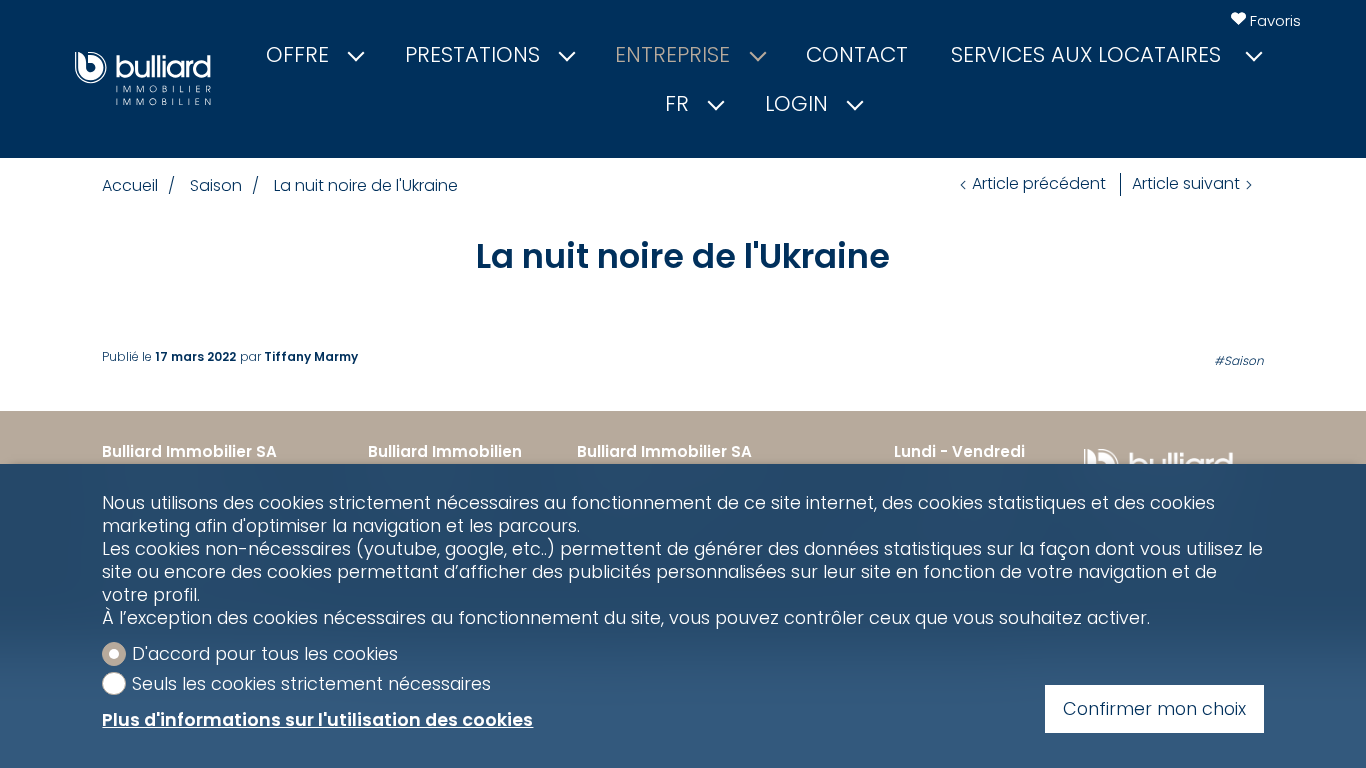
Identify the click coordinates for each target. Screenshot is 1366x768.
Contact (857, 55)
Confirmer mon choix (1154, 708)
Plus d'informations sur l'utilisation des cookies (317, 719)
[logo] (143, 78)
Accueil (130, 185)
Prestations (472, 55)
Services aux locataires (1089, 55)
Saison (216, 185)
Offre (297, 55)
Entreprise (672, 55)
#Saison (1239, 360)
